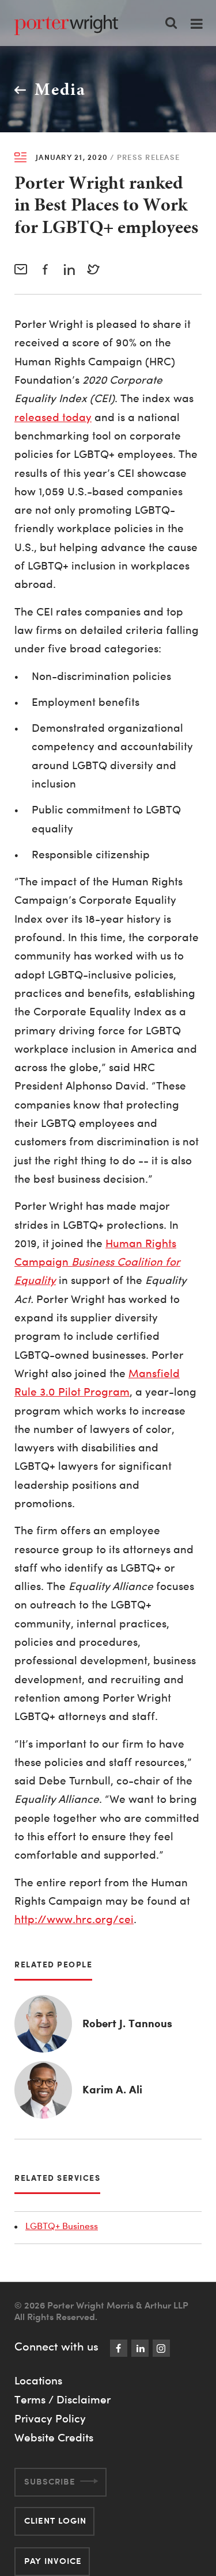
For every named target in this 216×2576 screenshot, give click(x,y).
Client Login (55, 2520)
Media (60, 89)
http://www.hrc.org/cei (74, 1919)
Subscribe (50, 2481)
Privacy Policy (50, 2418)
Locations (38, 2380)
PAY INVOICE (53, 2561)
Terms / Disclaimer (62, 2399)
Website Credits (54, 2437)
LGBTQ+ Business (62, 2226)
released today (53, 417)
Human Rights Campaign (97, 1262)
